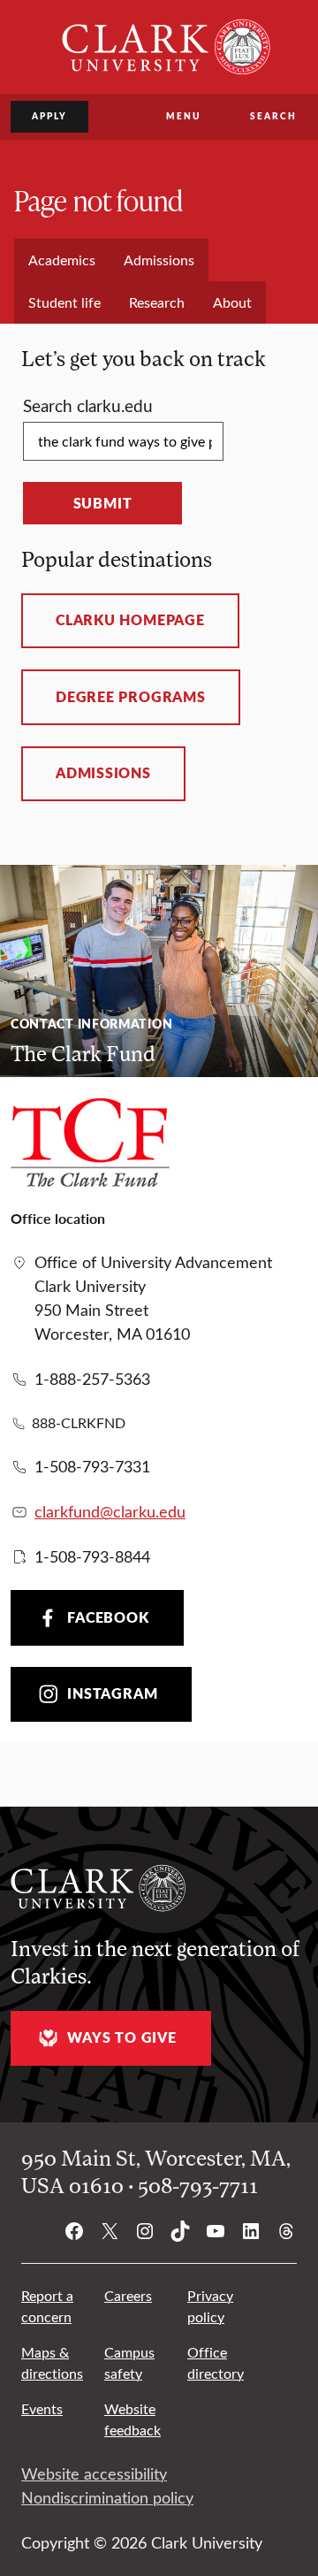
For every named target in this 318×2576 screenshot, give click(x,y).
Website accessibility (94, 2473)
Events (42, 2408)
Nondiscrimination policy (107, 2497)
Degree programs (131, 697)
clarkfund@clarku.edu (110, 1511)
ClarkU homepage (130, 620)
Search (273, 116)
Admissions (103, 773)
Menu (183, 116)
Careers (128, 2295)
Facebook (108, 1617)
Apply (49, 116)
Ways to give (121, 2037)
